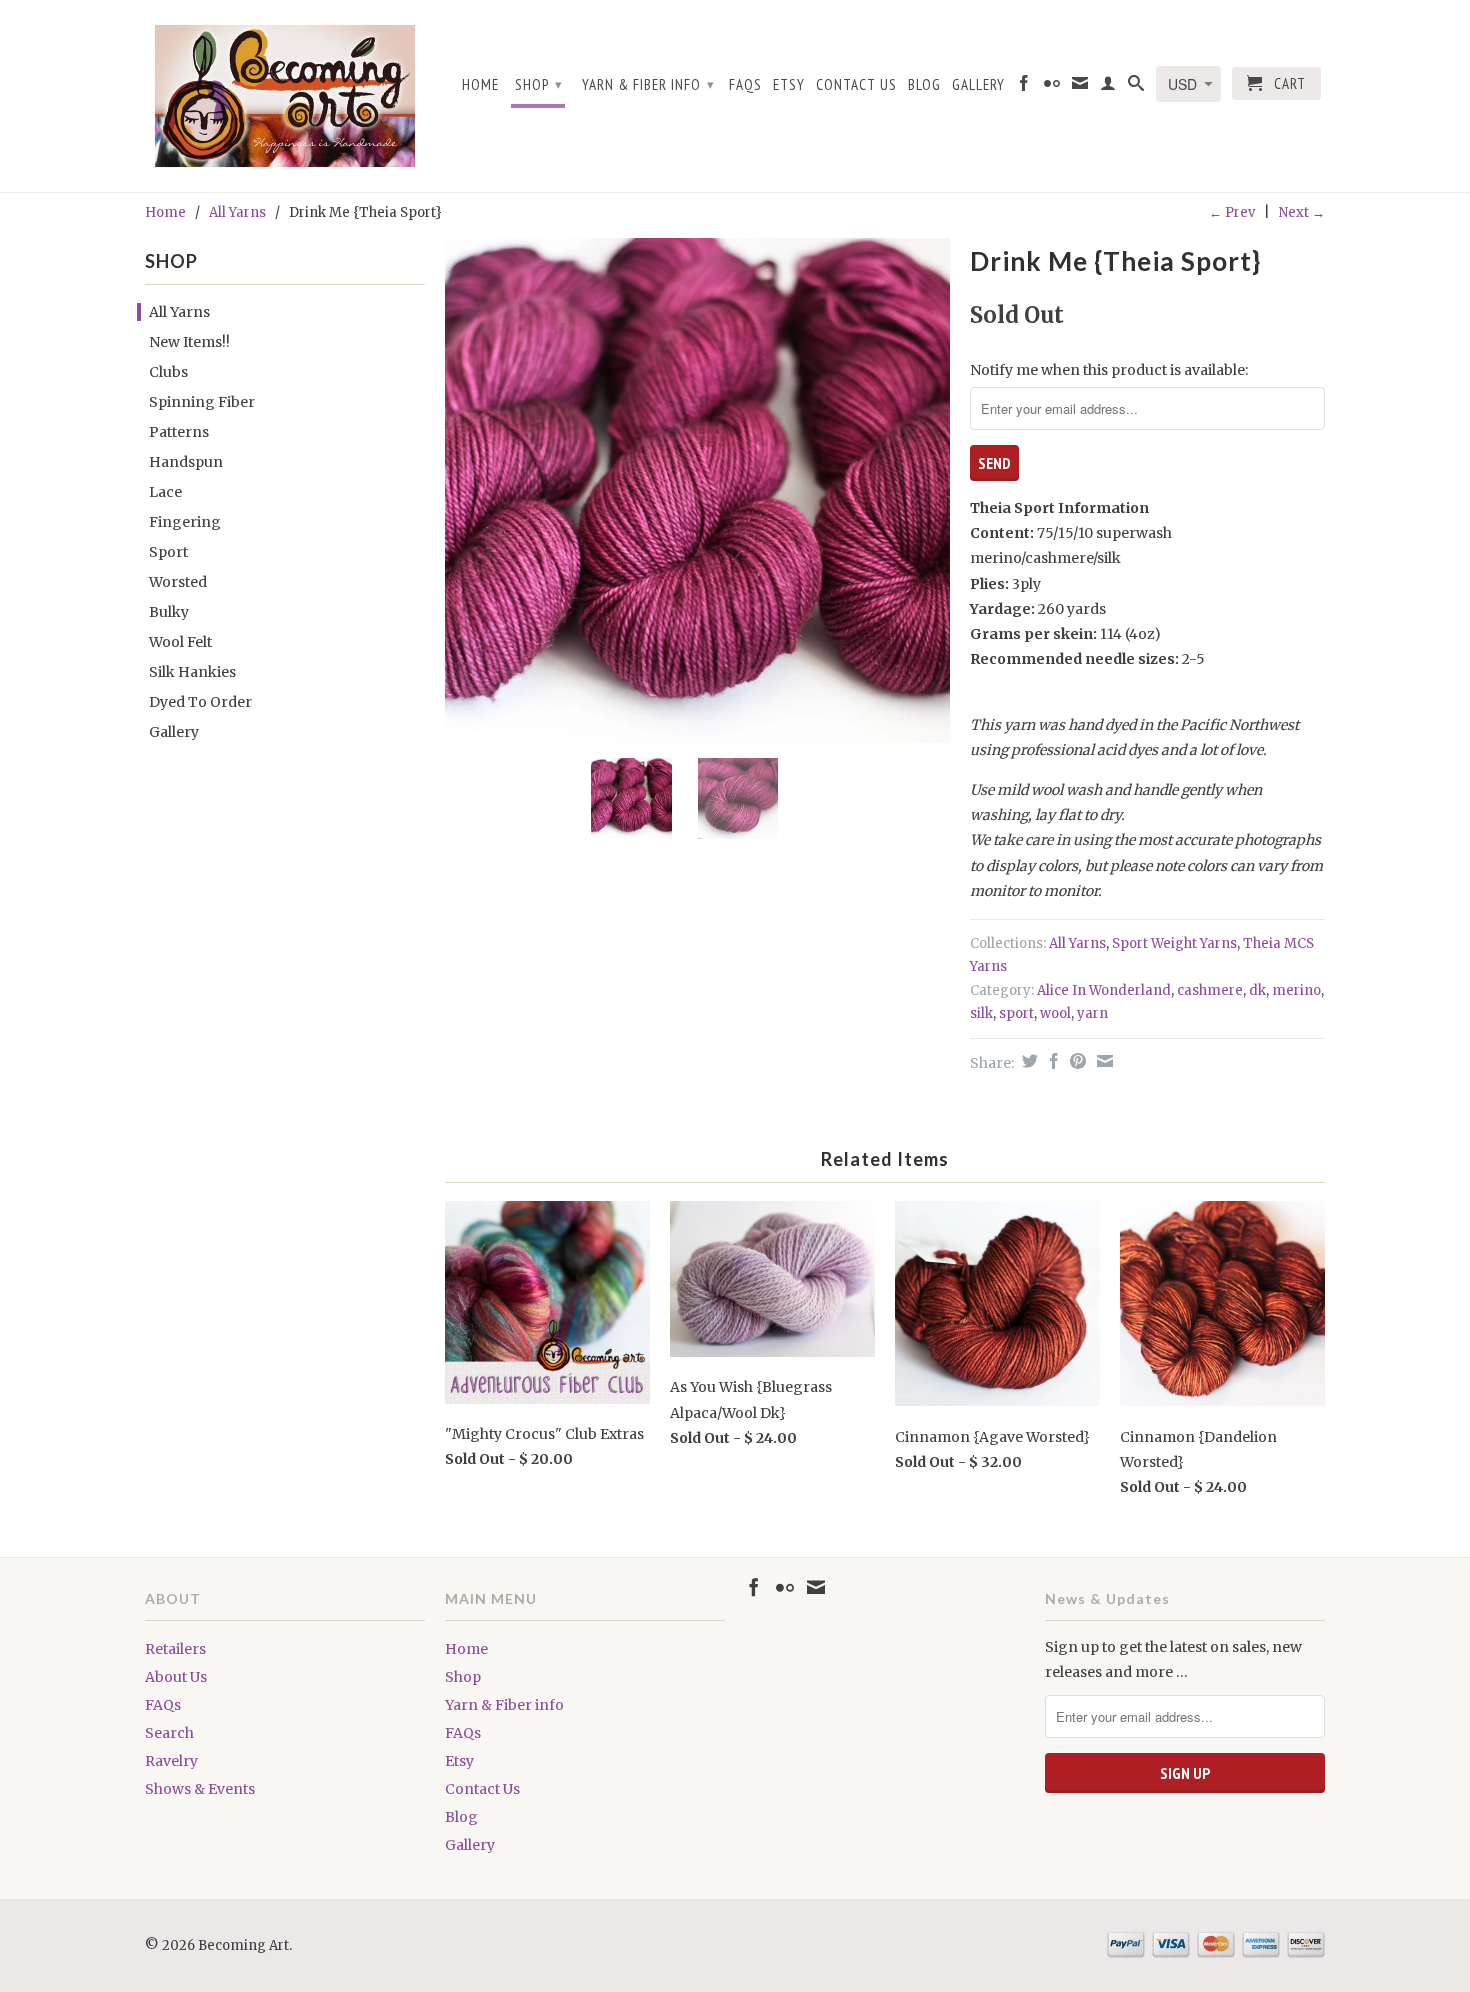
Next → (1302, 212)
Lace (165, 492)
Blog (924, 85)
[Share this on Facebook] (1051, 1061)
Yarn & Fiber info (648, 84)
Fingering (185, 522)
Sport (168, 552)
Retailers (175, 1649)
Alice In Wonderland (1104, 990)
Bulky (169, 612)
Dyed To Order (200, 702)
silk (981, 1013)
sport (1016, 1013)
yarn (1092, 1013)
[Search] (1136, 87)
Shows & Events (200, 1789)
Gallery (978, 85)
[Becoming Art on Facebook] (1024, 87)
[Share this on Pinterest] (1075, 1061)
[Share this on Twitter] (1027, 1061)
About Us (176, 1677)
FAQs (745, 85)
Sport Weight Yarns (1174, 943)
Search (169, 1733)
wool (1055, 1013)
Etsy (789, 85)
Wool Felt (180, 642)
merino (1296, 990)
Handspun (186, 462)
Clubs (168, 372)
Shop (539, 84)
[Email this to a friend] (1102, 1061)
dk (1257, 990)
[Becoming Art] (285, 96)
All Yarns (237, 212)
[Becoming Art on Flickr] (1052, 87)
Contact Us (856, 85)
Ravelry (171, 1761)
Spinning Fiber (202, 402)
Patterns (179, 432)
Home (480, 85)
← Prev (1232, 212)
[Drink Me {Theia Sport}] (697, 490)
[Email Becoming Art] (1080, 87)
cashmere (1210, 990)
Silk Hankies (192, 672)
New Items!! (189, 342)
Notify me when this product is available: (1109, 370)
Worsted (178, 582)
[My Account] (1108, 87)
